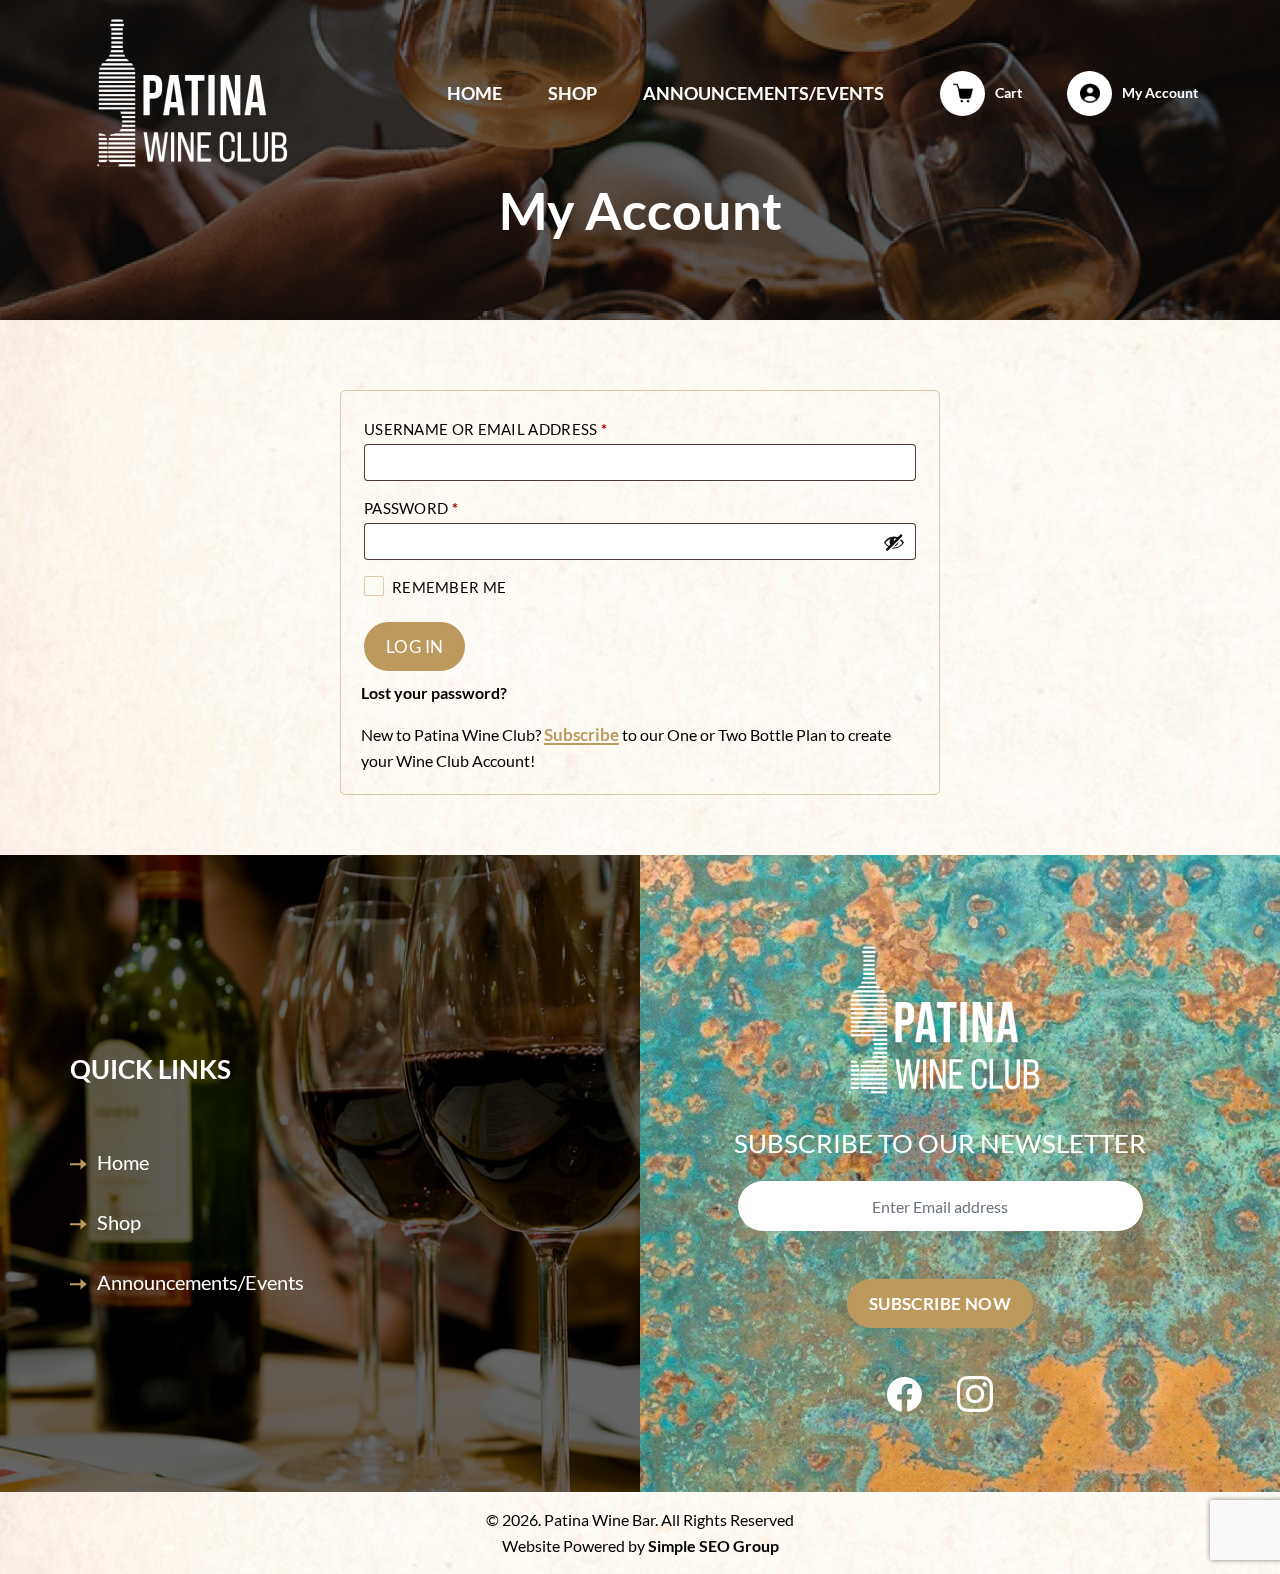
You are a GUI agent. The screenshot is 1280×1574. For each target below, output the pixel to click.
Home (474, 93)
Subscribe (581, 734)
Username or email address (485, 429)
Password (411, 508)
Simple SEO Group (713, 1545)
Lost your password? (434, 692)
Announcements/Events (763, 93)
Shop (572, 93)
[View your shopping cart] (963, 93)
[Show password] (894, 542)
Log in (414, 646)
